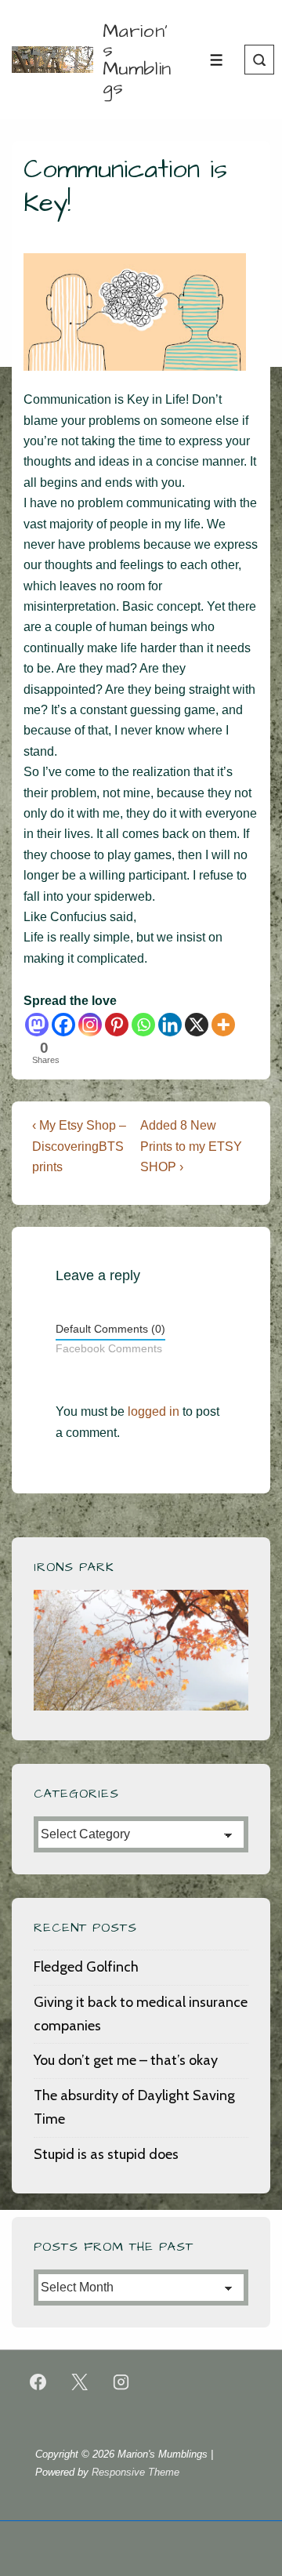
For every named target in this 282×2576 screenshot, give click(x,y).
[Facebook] (63, 1025)
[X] (197, 1025)
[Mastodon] (37, 1025)
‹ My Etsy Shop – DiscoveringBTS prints (79, 1146)
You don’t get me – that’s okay (126, 2060)
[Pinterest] (117, 1025)
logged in (154, 1411)
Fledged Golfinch (86, 1967)
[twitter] (80, 2382)
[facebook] (38, 2382)
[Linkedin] (170, 1025)
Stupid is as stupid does (106, 2154)
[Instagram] (90, 1025)
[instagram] (121, 2382)
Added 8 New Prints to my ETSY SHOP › (191, 1146)
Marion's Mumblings (137, 60)
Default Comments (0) (110, 1329)
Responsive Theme (136, 2472)
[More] (223, 1025)
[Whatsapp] (143, 1025)
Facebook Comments (109, 1349)
